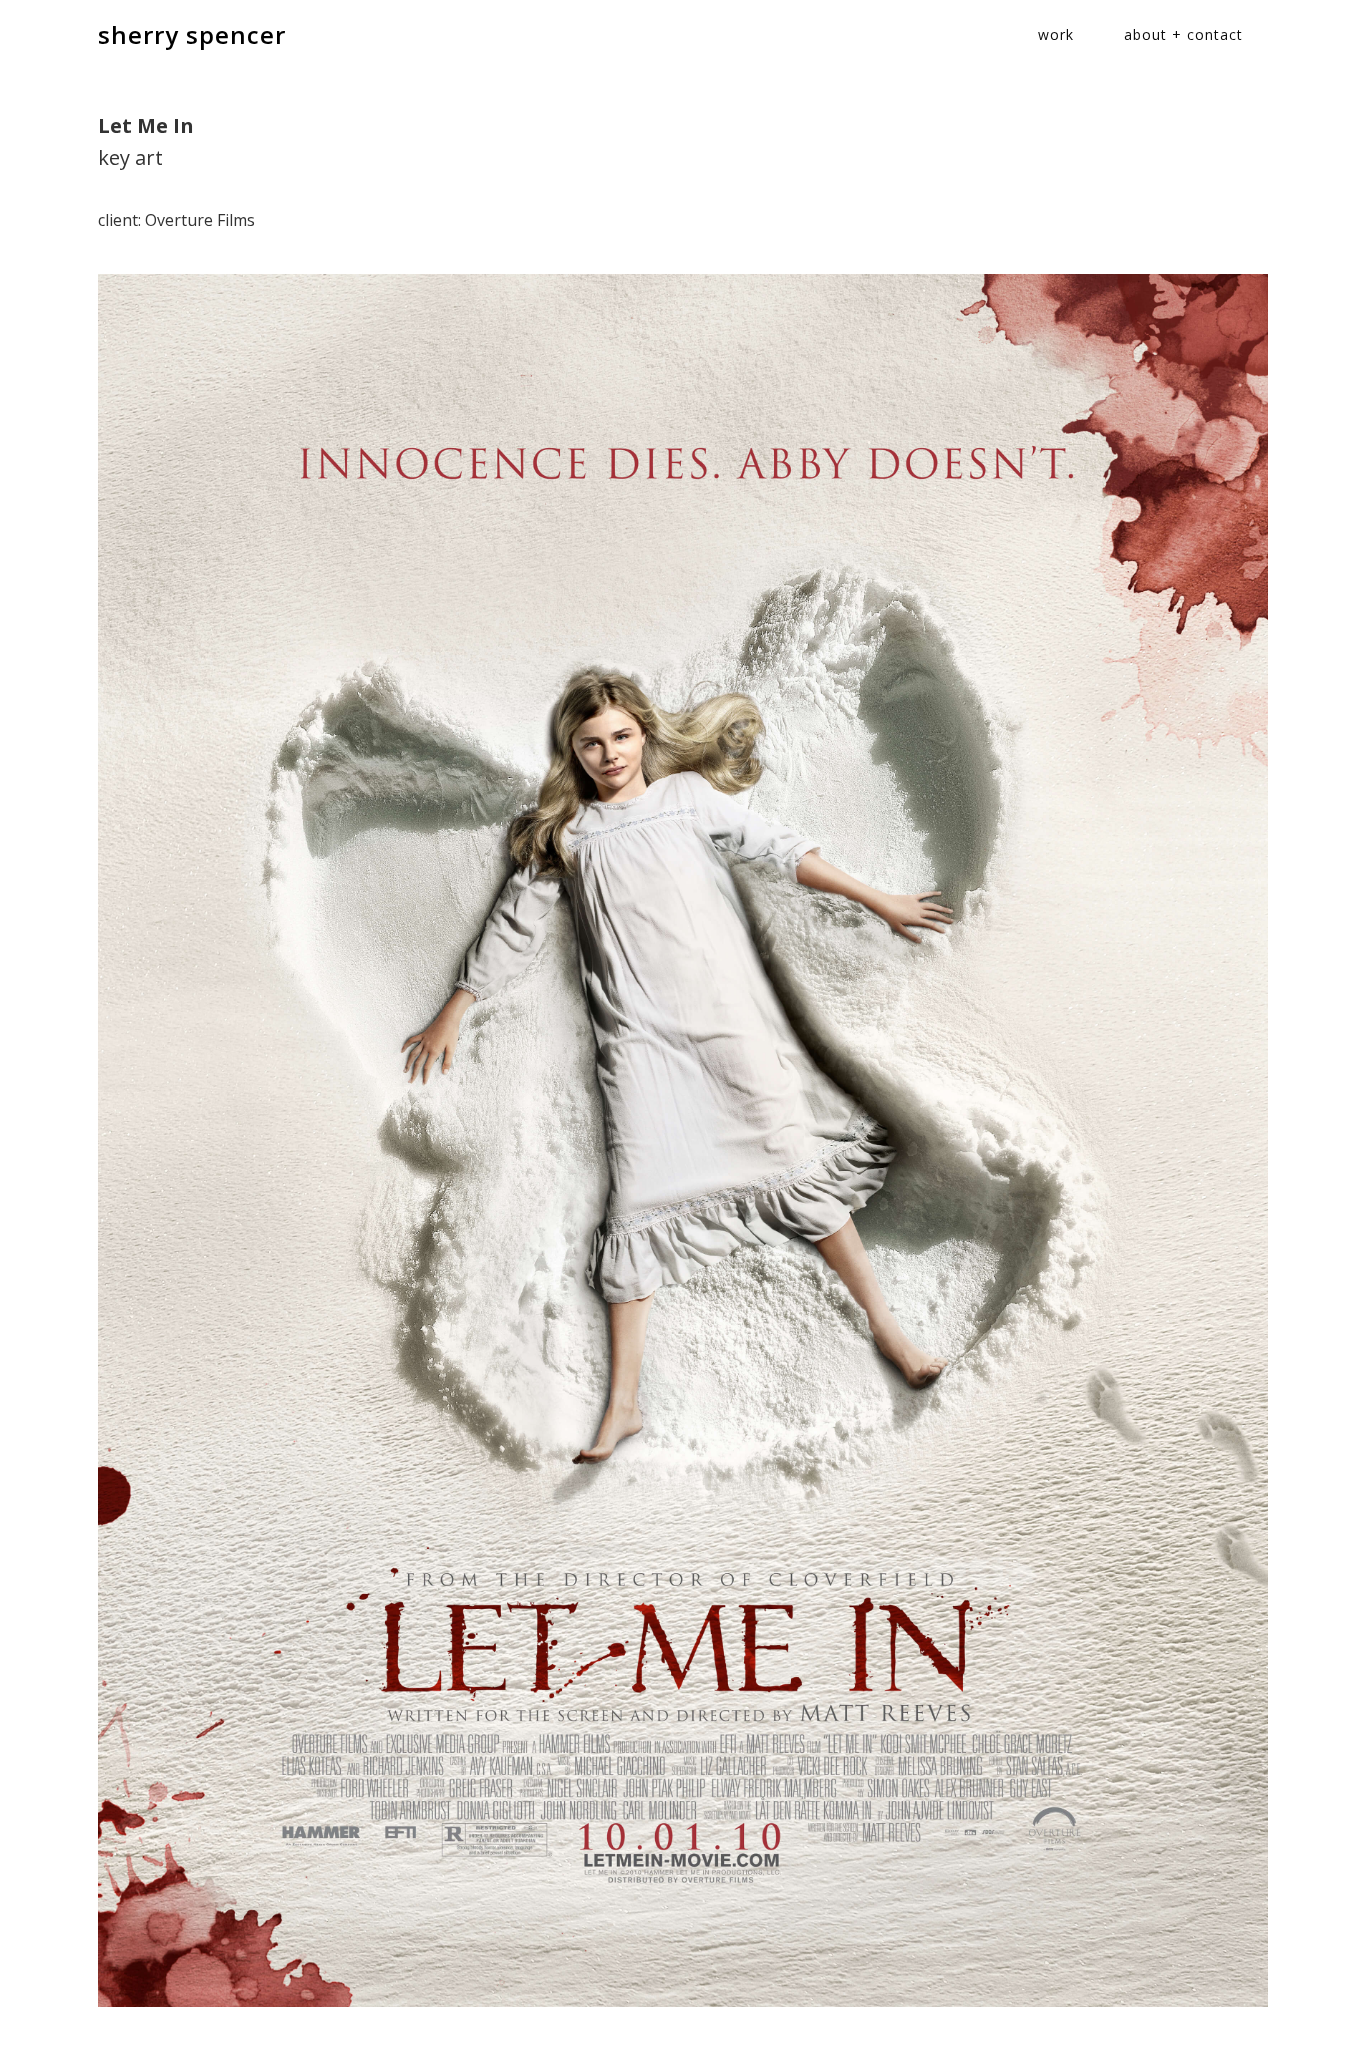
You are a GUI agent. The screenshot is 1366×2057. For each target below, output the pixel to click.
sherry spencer (192, 34)
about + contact (1183, 34)
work (1056, 34)
